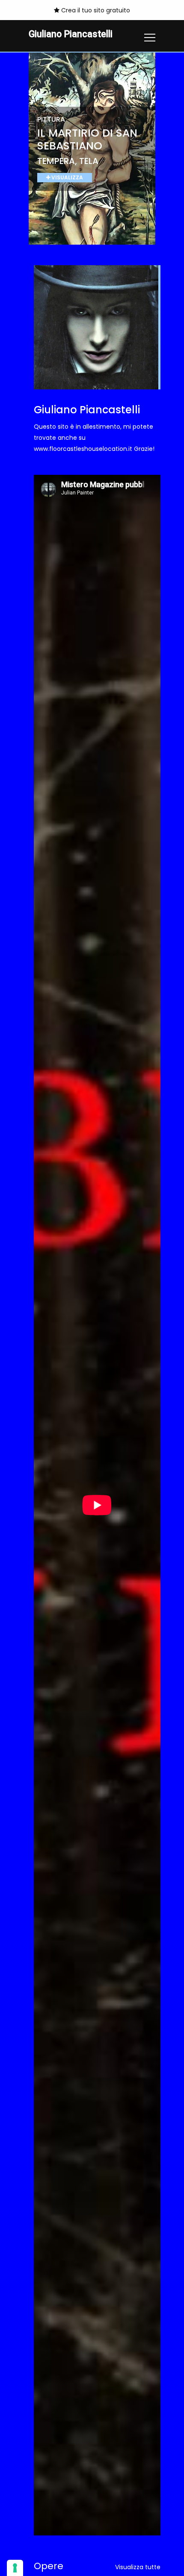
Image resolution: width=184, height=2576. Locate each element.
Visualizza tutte (138, 2567)
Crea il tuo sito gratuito (95, 10)
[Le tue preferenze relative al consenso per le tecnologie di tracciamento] (15, 2568)
